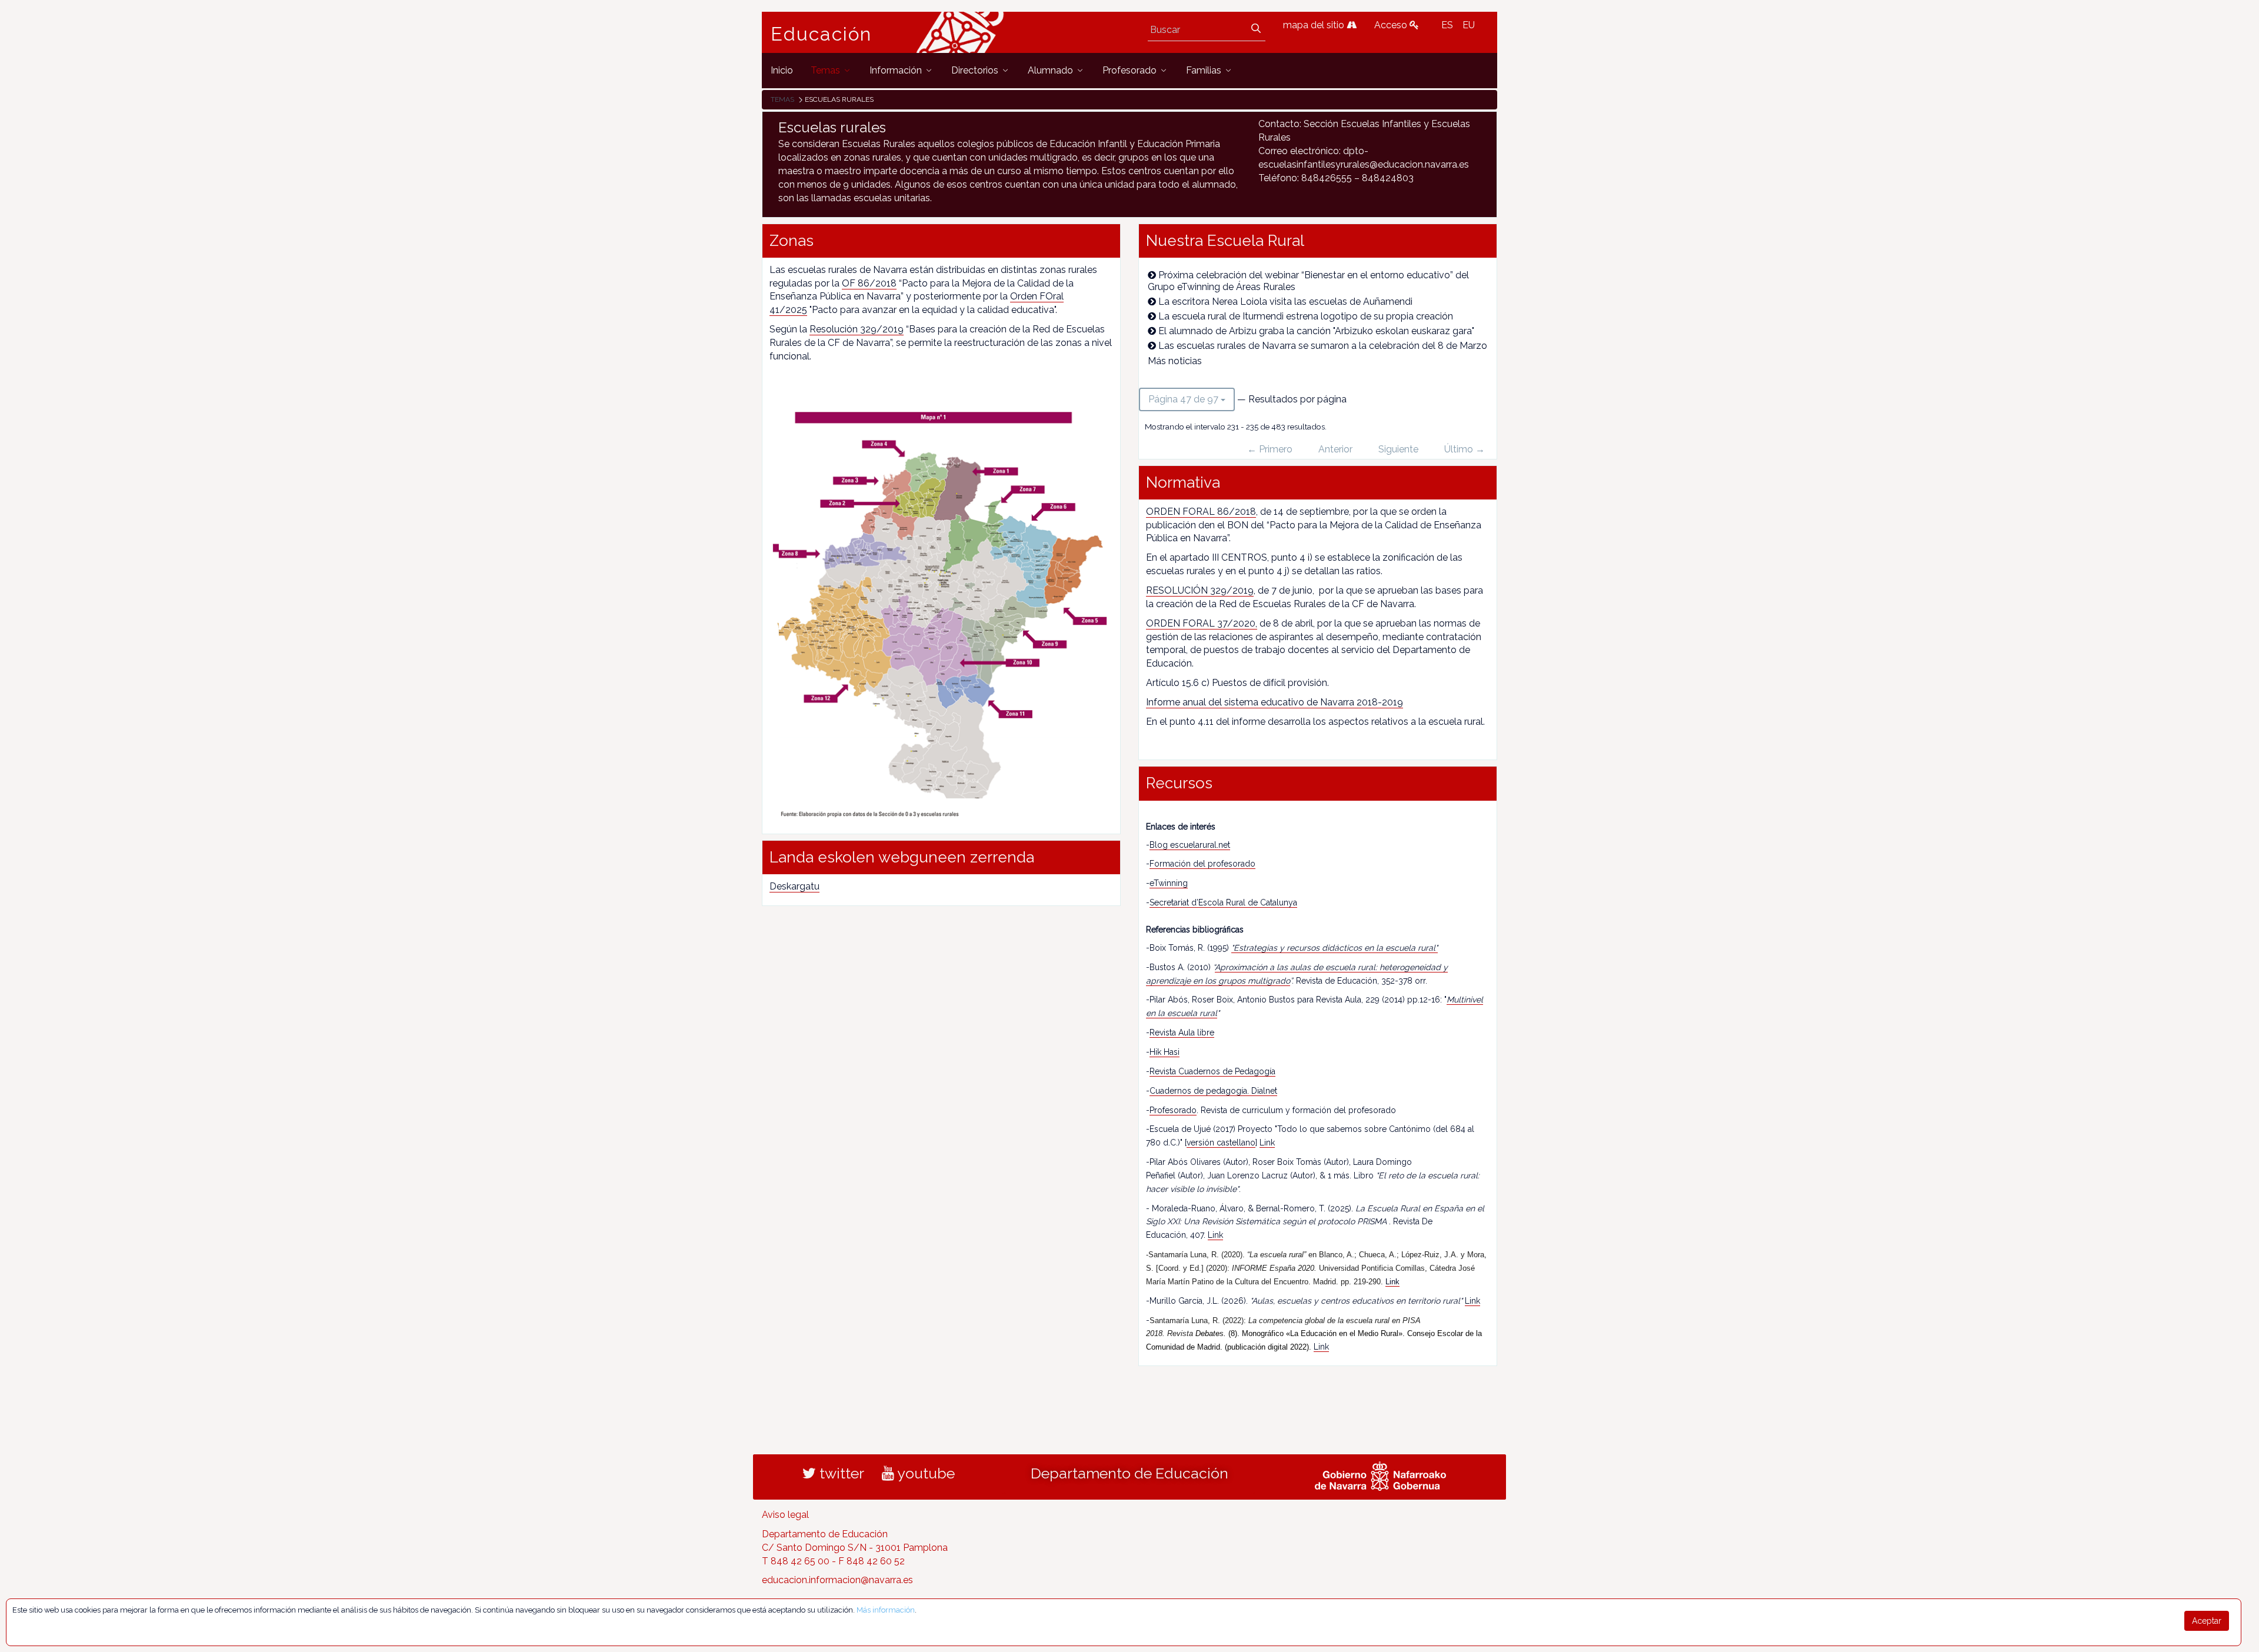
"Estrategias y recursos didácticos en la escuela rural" (1335, 948)
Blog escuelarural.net (1190, 845)
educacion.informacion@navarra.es (837, 1580)
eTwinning (1169, 883)
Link (1267, 1143)
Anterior (1335, 449)
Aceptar (2207, 1621)
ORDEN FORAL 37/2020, (1202, 623)
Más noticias (1175, 361)
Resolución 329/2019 (857, 329)
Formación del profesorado (1202, 864)
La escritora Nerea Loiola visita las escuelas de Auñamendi (1285, 302)
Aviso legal (785, 1515)
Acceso (1392, 25)
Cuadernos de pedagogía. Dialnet (1213, 1091)
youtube (924, 1473)
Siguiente (1398, 449)
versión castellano (1221, 1143)
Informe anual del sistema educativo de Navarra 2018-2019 (1275, 702)
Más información (886, 1610)
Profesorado (1173, 1110)
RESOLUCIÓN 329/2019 (1200, 590)
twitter (840, 1473)
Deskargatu (794, 886)
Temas (782, 99)
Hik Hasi (1165, 1052)
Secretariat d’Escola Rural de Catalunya (1223, 902)
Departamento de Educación (1129, 1473)
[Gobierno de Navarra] (1380, 1475)
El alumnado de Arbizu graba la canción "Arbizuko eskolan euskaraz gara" (1316, 331)
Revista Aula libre (1182, 1032)
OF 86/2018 (869, 283)
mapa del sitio (1315, 25)
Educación (821, 34)
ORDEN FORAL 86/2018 (1201, 512)
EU (1469, 25)
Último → (1465, 449)
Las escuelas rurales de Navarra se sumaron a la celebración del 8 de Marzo (1323, 346)
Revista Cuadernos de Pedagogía (1212, 1071)
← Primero (1270, 449)
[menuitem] (782, 70)
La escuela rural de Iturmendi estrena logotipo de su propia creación (1306, 316)
